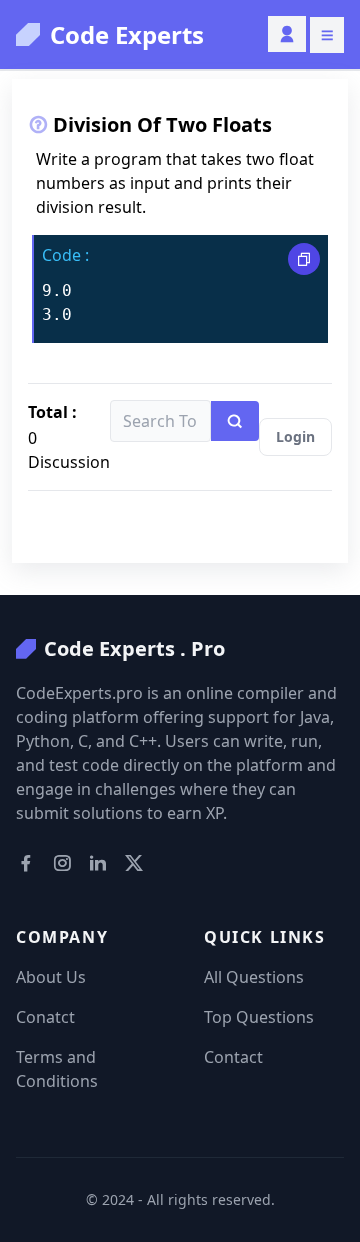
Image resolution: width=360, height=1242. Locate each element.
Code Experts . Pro (134, 648)
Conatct (45, 1017)
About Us (51, 977)
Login (295, 436)
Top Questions (259, 1017)
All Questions (254, 977)
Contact (233, 1057)
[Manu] (327, 35)
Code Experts (127, 35)
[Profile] (287, 34)
